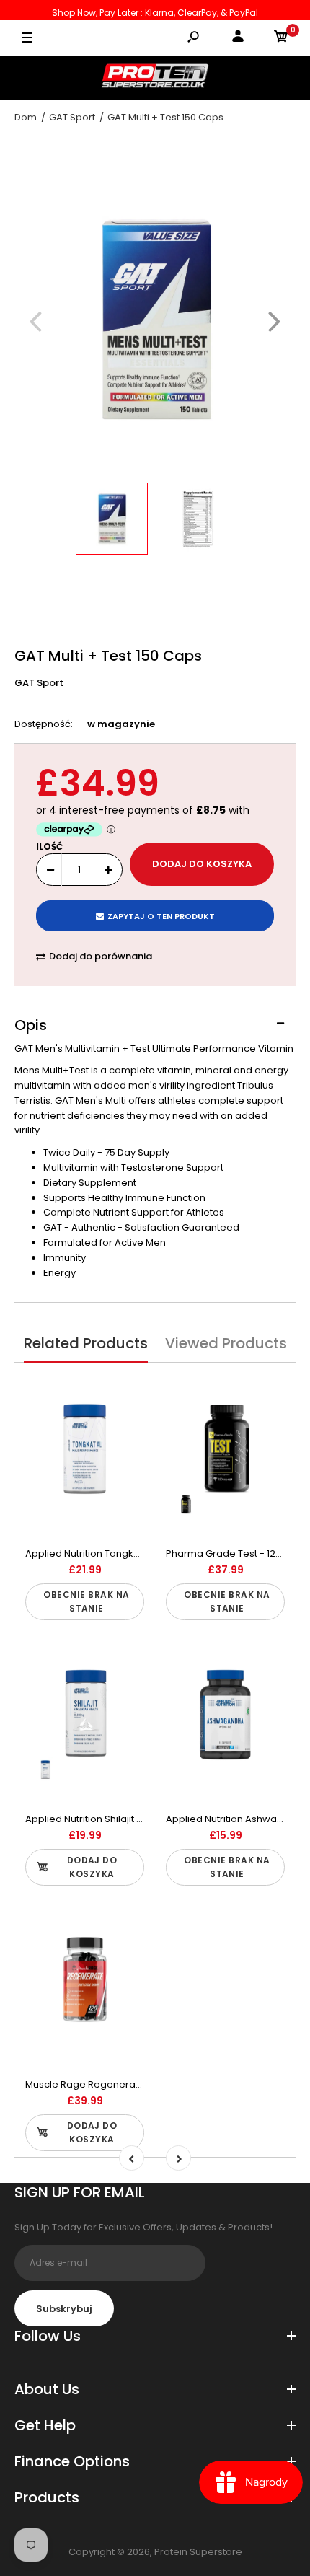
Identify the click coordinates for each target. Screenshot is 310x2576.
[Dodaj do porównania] (124, 1390)
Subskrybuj (64, 2309)
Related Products (86, 1343)
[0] (281, 39)
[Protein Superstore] (155, 78)
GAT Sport (39, 683)
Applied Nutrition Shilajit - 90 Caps (104, 1819)
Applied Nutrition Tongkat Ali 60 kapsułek (120, 1553)
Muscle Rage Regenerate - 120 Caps (111, 2084)
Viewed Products (226, 1343)
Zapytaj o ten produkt (161, 916)
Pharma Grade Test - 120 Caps (237, 1553)
